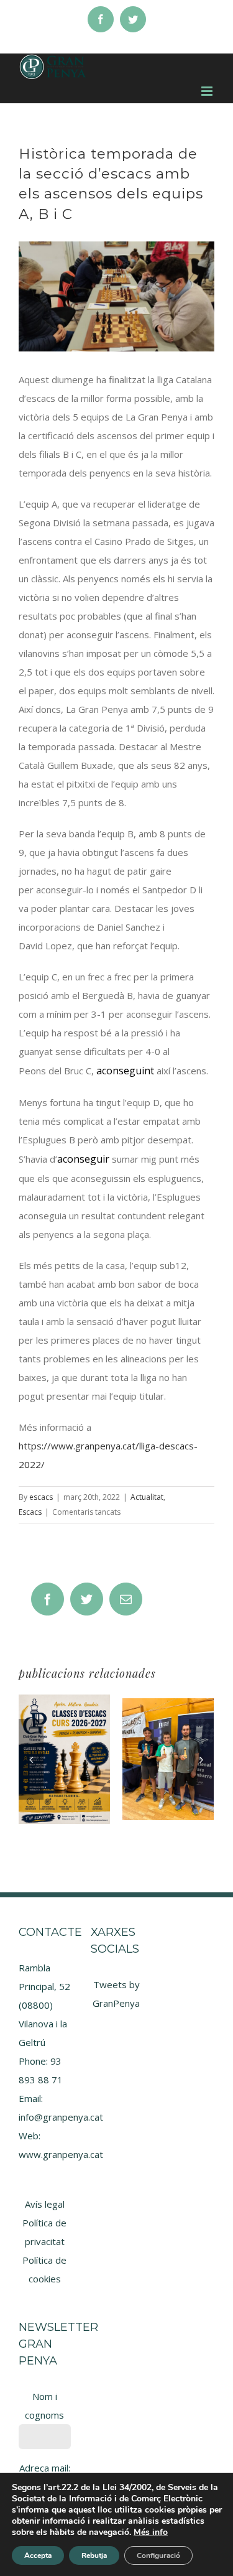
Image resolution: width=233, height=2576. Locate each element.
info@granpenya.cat (61, 2117)
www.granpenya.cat (61, 2154)
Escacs (30, 1512)
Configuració (158, 2555)
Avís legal (45, 2204)
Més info (151, 2532)
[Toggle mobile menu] (208, 91)
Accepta (38, 2555)
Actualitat (147, 1497)
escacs (41, 1497)
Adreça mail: (45, 2468)
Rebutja (94, 2555)
